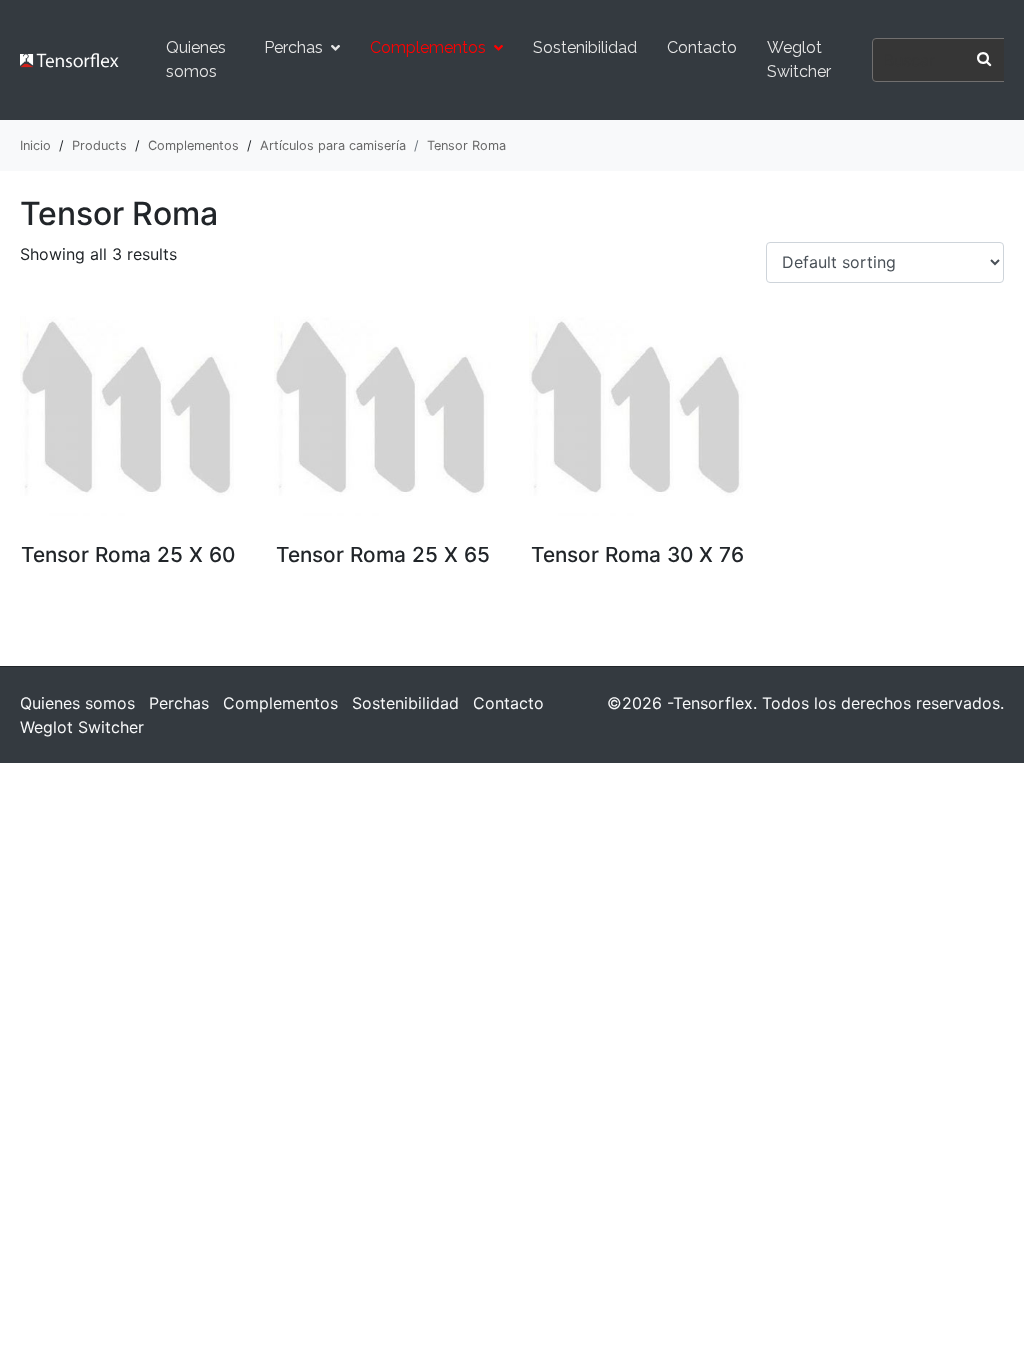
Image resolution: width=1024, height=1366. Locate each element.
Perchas (293, 47)
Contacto (702, 47)
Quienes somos (196, 59)
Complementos (428, 47)
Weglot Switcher (799, 59)
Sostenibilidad (585, 47)
